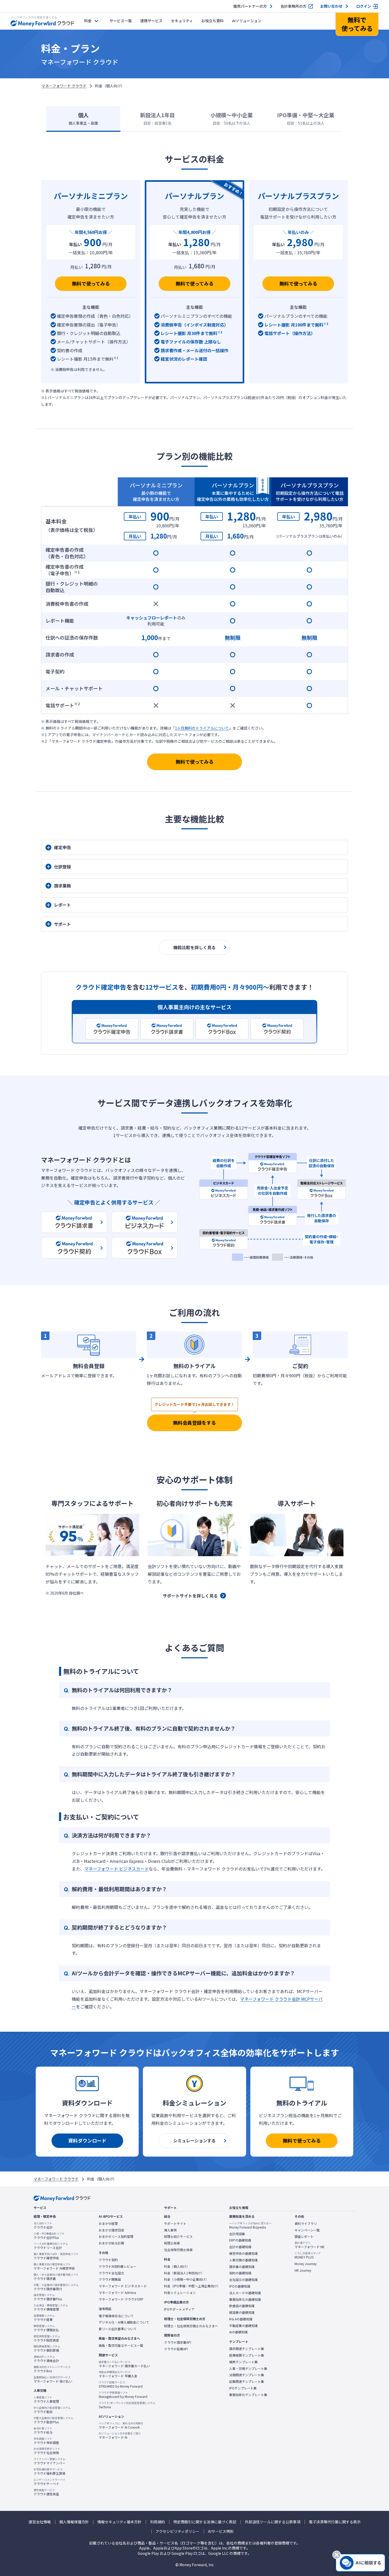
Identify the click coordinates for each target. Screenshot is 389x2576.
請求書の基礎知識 (242, 2267)
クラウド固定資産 (47, 2338)
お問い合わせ (331, 6)
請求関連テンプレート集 (247, 2349)
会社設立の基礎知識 (243, 2280)
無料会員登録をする (195, 1423)
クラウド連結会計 (46, 2359)
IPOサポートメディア (179, 2309)
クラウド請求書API (178, 2342)
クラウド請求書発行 (56, 2287)
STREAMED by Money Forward (121, 2384)
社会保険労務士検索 (178, 2250)
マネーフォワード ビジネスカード (117, 1869)
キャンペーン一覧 (307, 2230)
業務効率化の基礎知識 (245, 2299)
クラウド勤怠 (52, 2410)
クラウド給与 (43, 2430)
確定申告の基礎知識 (243, 2253)
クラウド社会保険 (47, 2451)
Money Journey (306, 2264)
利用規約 (157, 2522)
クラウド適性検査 (46, 2492)
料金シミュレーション (180, 2293)
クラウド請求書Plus (48, 2297)
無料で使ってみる (91, 283)
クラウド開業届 (110, 2279)
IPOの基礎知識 (240, 2286)
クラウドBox (52, 2369)
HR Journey (303, 2270)
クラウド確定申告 (56, 2256)
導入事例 (170, 2230)
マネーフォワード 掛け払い (53, 2379)
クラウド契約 (108, 2260)
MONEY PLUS (308, 2255)
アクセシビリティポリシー (178, 2531)
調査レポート (304, 2237)
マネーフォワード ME (310, 2245)
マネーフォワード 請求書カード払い (124, 2364)
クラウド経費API (176, 2349)
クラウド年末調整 (46, 2441)
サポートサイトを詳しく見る (190, 1596)
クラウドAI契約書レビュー (117, 2266)
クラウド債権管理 (51, 2307)
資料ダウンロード (87, 2140)
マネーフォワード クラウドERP (121, 2299)
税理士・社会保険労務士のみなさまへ (191, 2326)
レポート (62, 905)
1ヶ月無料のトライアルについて (202, 728)
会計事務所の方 (293, 6)
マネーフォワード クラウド (64, 86)
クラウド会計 (43, 2225)
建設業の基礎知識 (242, 2312)
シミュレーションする (195, 2140)
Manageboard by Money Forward (123, 2395)
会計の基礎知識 (240, 2247)
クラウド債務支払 (46, 2328)
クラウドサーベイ (49, 2482)
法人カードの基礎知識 (245, 2293)
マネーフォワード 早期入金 (118, 2374)
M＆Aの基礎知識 (241, 2319)
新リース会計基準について (118, 2329)
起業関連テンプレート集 (247, 2382)
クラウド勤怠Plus (53, 2420)
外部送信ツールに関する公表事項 (273, 2522)
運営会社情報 (40, 2522)
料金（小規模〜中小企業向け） (186, 2279)
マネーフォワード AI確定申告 (54, 2266)
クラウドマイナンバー (49, 2461)
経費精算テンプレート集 (247, 2355)
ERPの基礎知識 (240, 2240)
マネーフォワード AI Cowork (121, 2425)
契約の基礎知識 (240, 2273)
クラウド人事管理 (46, 2400)
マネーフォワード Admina (117, 2293)
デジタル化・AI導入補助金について (124, 2322)
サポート (62, 924)
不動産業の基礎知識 (243, 2326)
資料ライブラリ (306, 2224)
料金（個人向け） (177, 2266)
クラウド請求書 (56, 2277)
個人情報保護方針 (74, 2522)
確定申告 (62, 847)
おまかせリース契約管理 (116, 2237)
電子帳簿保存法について (116, 2316)
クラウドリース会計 (51, 2246)
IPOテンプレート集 (243, 2388)
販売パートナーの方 (250, 6)
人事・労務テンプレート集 (248, 2369)
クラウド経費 (44, 2318)
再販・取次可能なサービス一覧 (121, 2346)
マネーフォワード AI (120, 2435)
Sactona (127, 2405)
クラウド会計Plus (49, 2236)
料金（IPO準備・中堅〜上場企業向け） (192, 2286)
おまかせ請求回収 (111, 2230)
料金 (88, 21)
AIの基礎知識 (238, 2332)
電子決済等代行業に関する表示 (335, 2522)
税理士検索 (172, 2243)
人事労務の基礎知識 (243, 2260)
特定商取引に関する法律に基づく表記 (205, 2522)
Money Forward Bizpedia (250, 2225)
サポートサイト (175, 2224)
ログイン (364, 6)
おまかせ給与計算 (111, 2243)
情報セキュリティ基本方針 (119, 2522)
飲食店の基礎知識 (242, 2306)
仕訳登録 (62, 867)
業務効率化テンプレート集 (248, 2395)
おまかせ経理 (108, 2224)
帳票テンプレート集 (243, 2362)
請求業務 (62, 886)
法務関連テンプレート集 (247, 2375)
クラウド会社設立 (111, 2273)
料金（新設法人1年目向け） (184, 2273)
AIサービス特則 (221, 2531)
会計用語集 (237, 2234)
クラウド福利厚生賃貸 (49, 2471)
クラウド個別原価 (47, 2348)
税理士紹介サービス (178, 2237)
